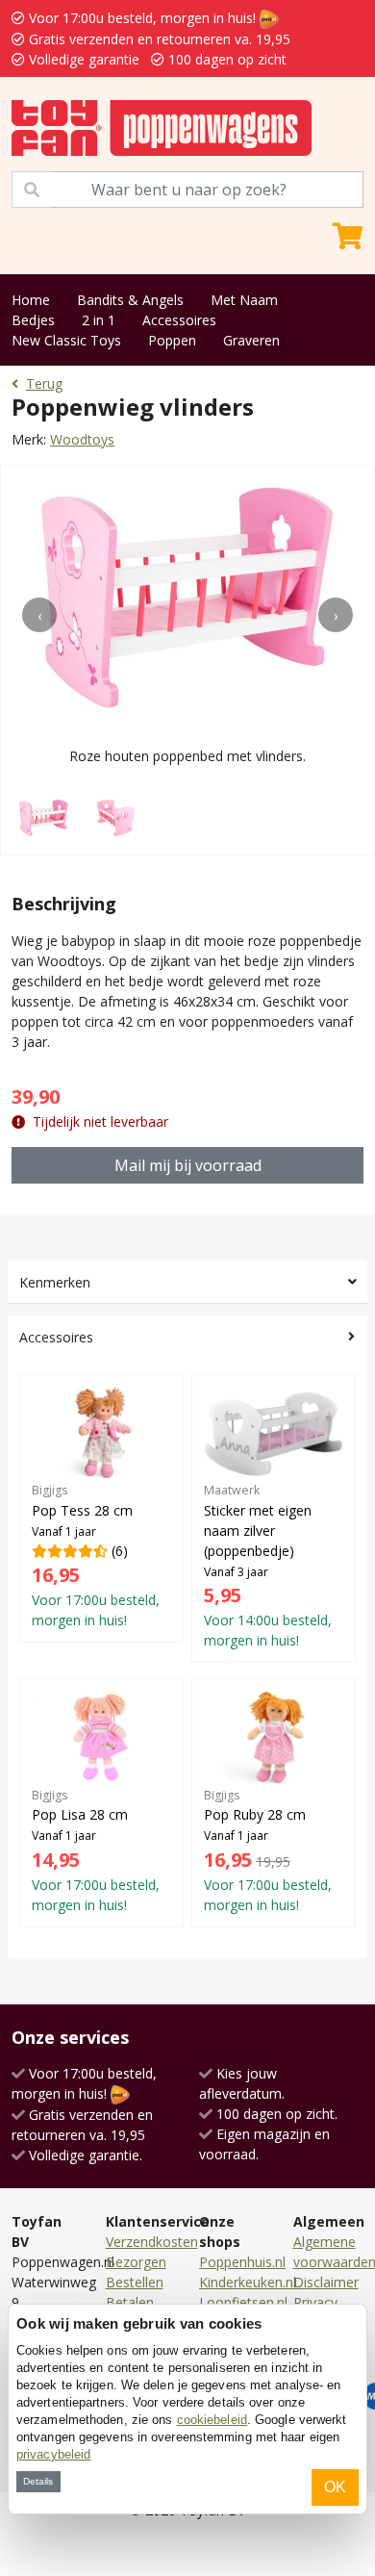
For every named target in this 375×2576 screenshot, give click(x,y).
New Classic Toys (66, 340)
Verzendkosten (152, 2242)
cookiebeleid (212, 2420)
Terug (44, 383)
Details (38, 2481)
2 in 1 (99, 320)
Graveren (251, 340)
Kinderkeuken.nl (248, 2282)
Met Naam (244, 300)
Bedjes (33, 320)
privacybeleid (53, 2454)
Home (31, 300)
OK (335, 2487)
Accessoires (179, 320)
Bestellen (135, 2282)
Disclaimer (326, 2282)
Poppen (172, 340)
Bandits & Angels (130, 300)
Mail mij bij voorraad (188, 1165)
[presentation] (39, 615)
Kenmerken (55, 1282)
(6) (96, 1556)
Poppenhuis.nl (242, 2262)
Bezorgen (136, 2262)
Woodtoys (82, 439)
